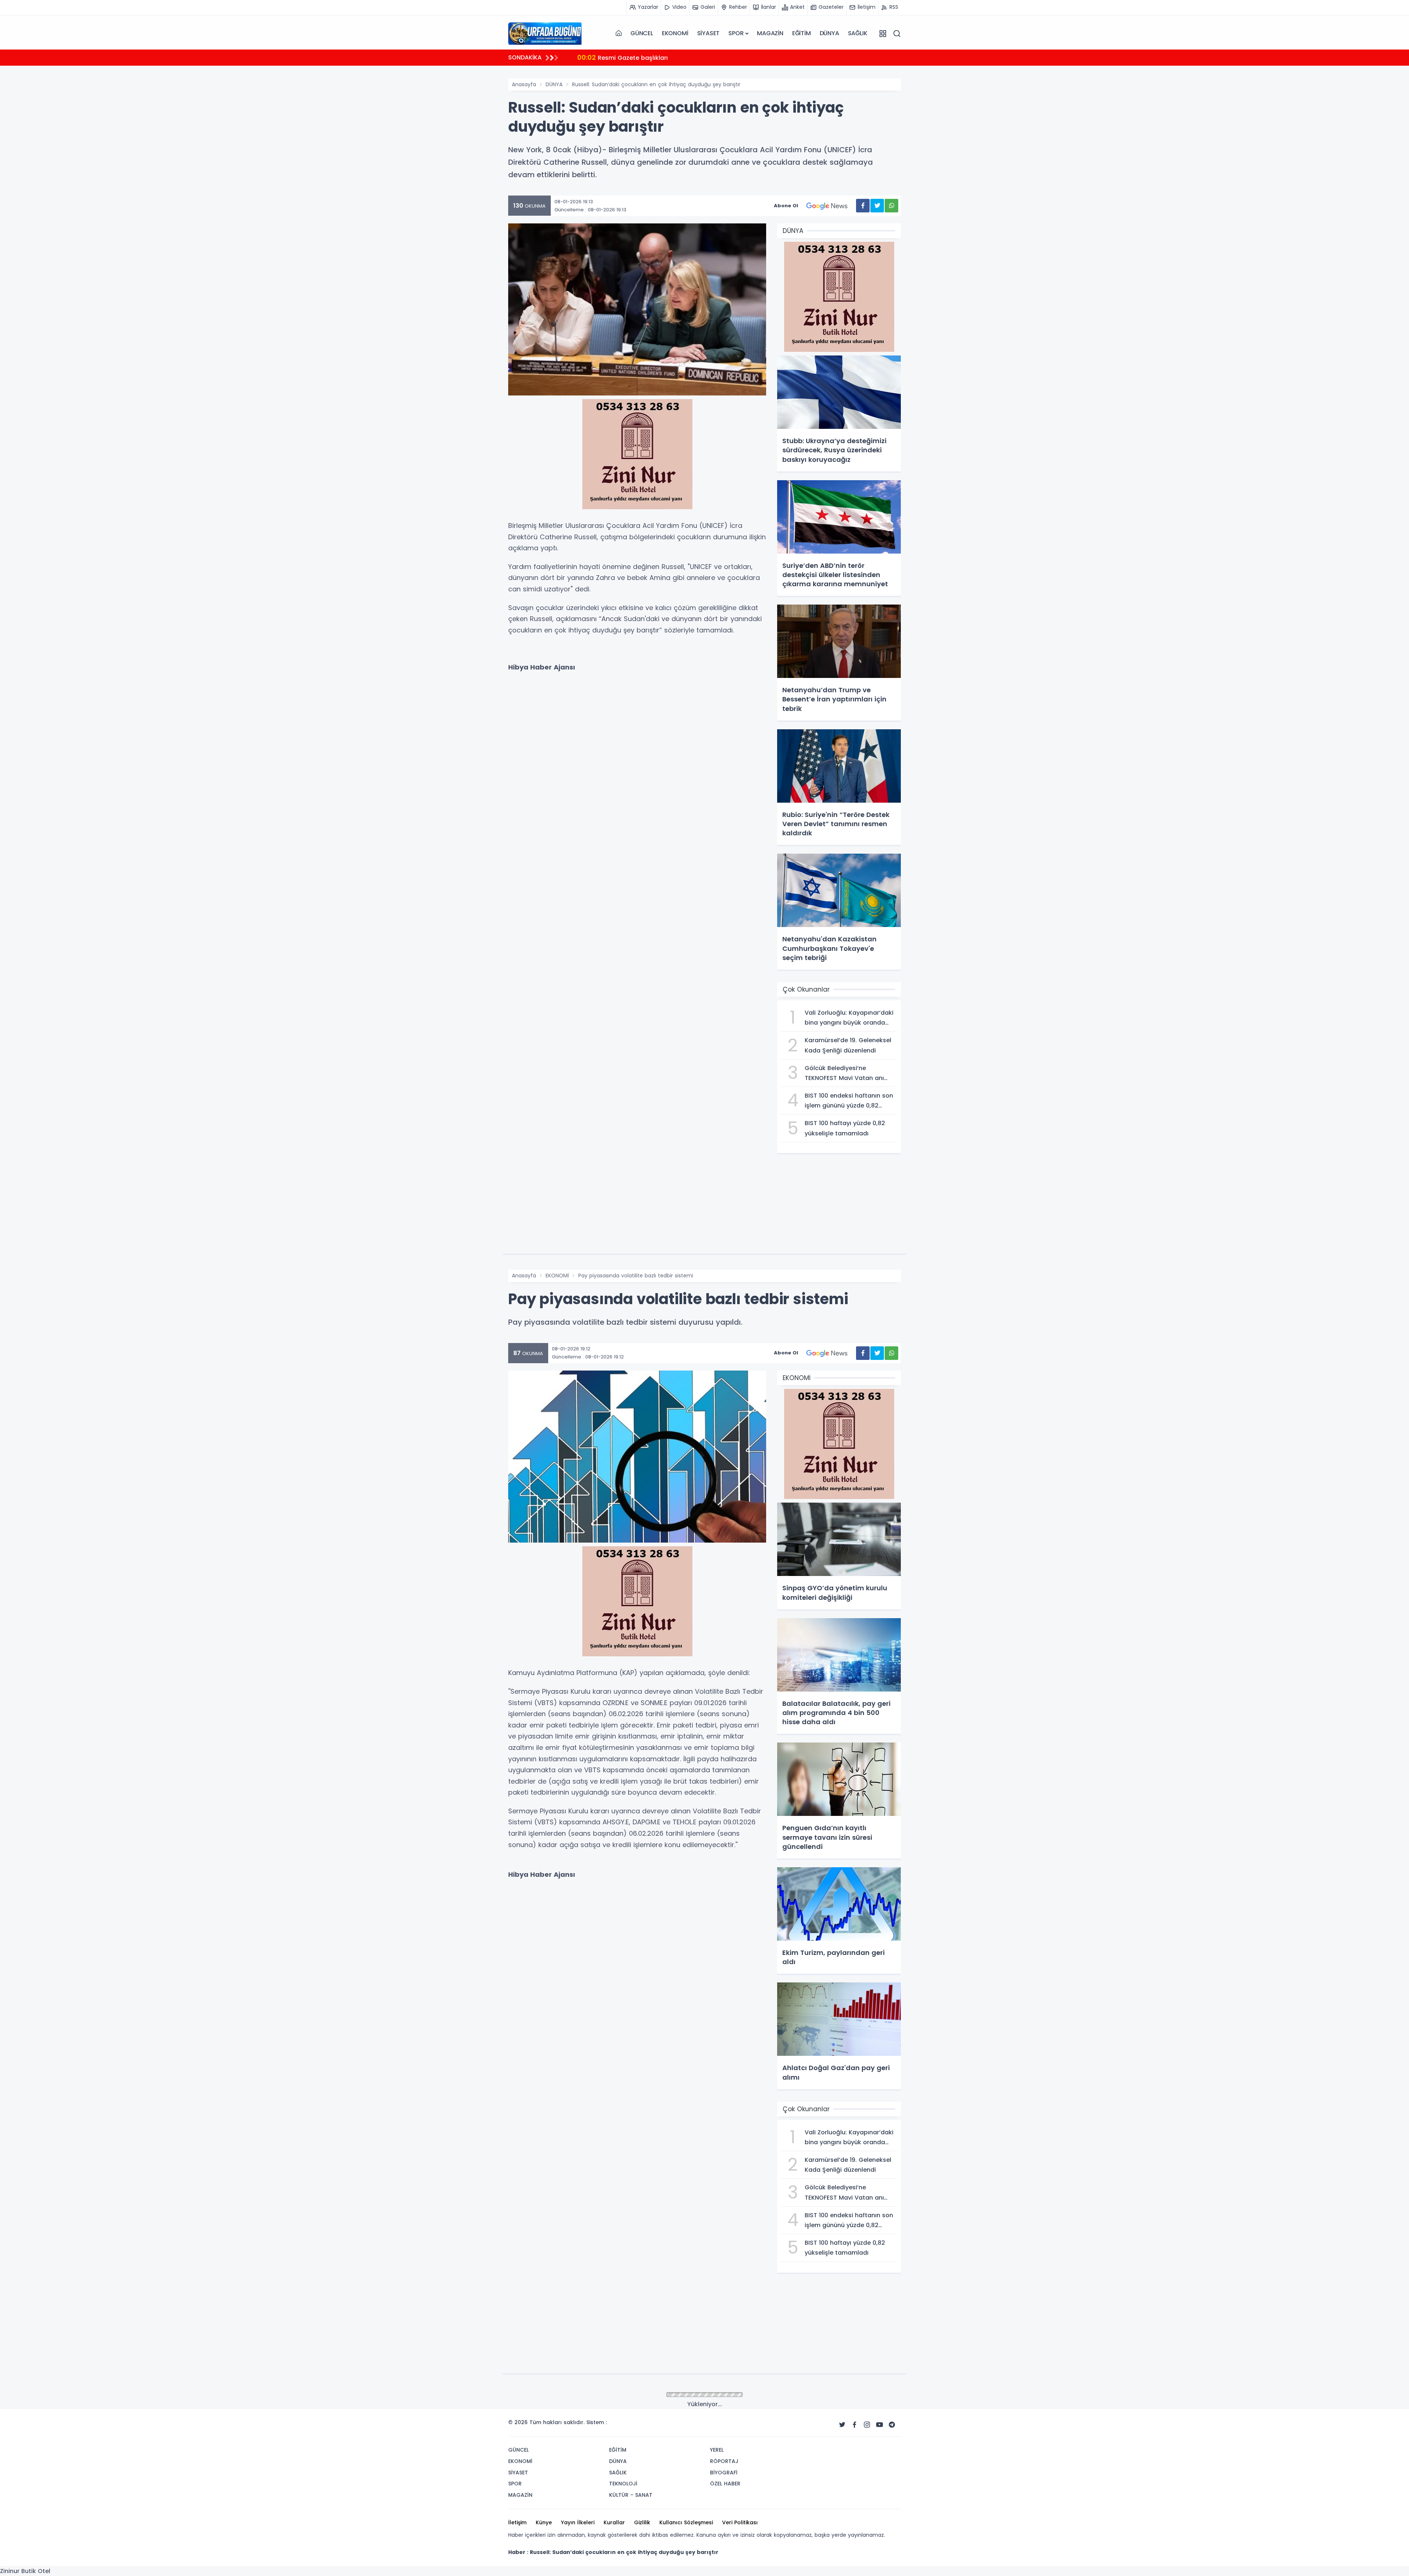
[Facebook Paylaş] (863, 206)
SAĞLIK (858, 33)
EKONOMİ (675, 33)
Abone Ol (786, 206)
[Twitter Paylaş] (877, 206)
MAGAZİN (770, 33)
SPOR (736, 33)
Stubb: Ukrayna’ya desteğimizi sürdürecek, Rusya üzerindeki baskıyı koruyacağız (708, 57)
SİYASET (709, 33)
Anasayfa (524, 84)
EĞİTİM (802, 33)
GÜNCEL (642, 33)
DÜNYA (829, 33)
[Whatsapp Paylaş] (891, 206)
